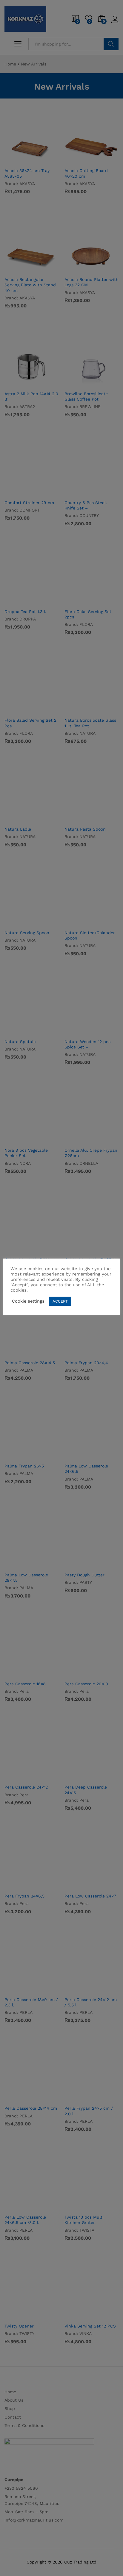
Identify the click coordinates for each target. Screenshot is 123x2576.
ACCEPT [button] (60, 1301)
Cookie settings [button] (28, 1301)
